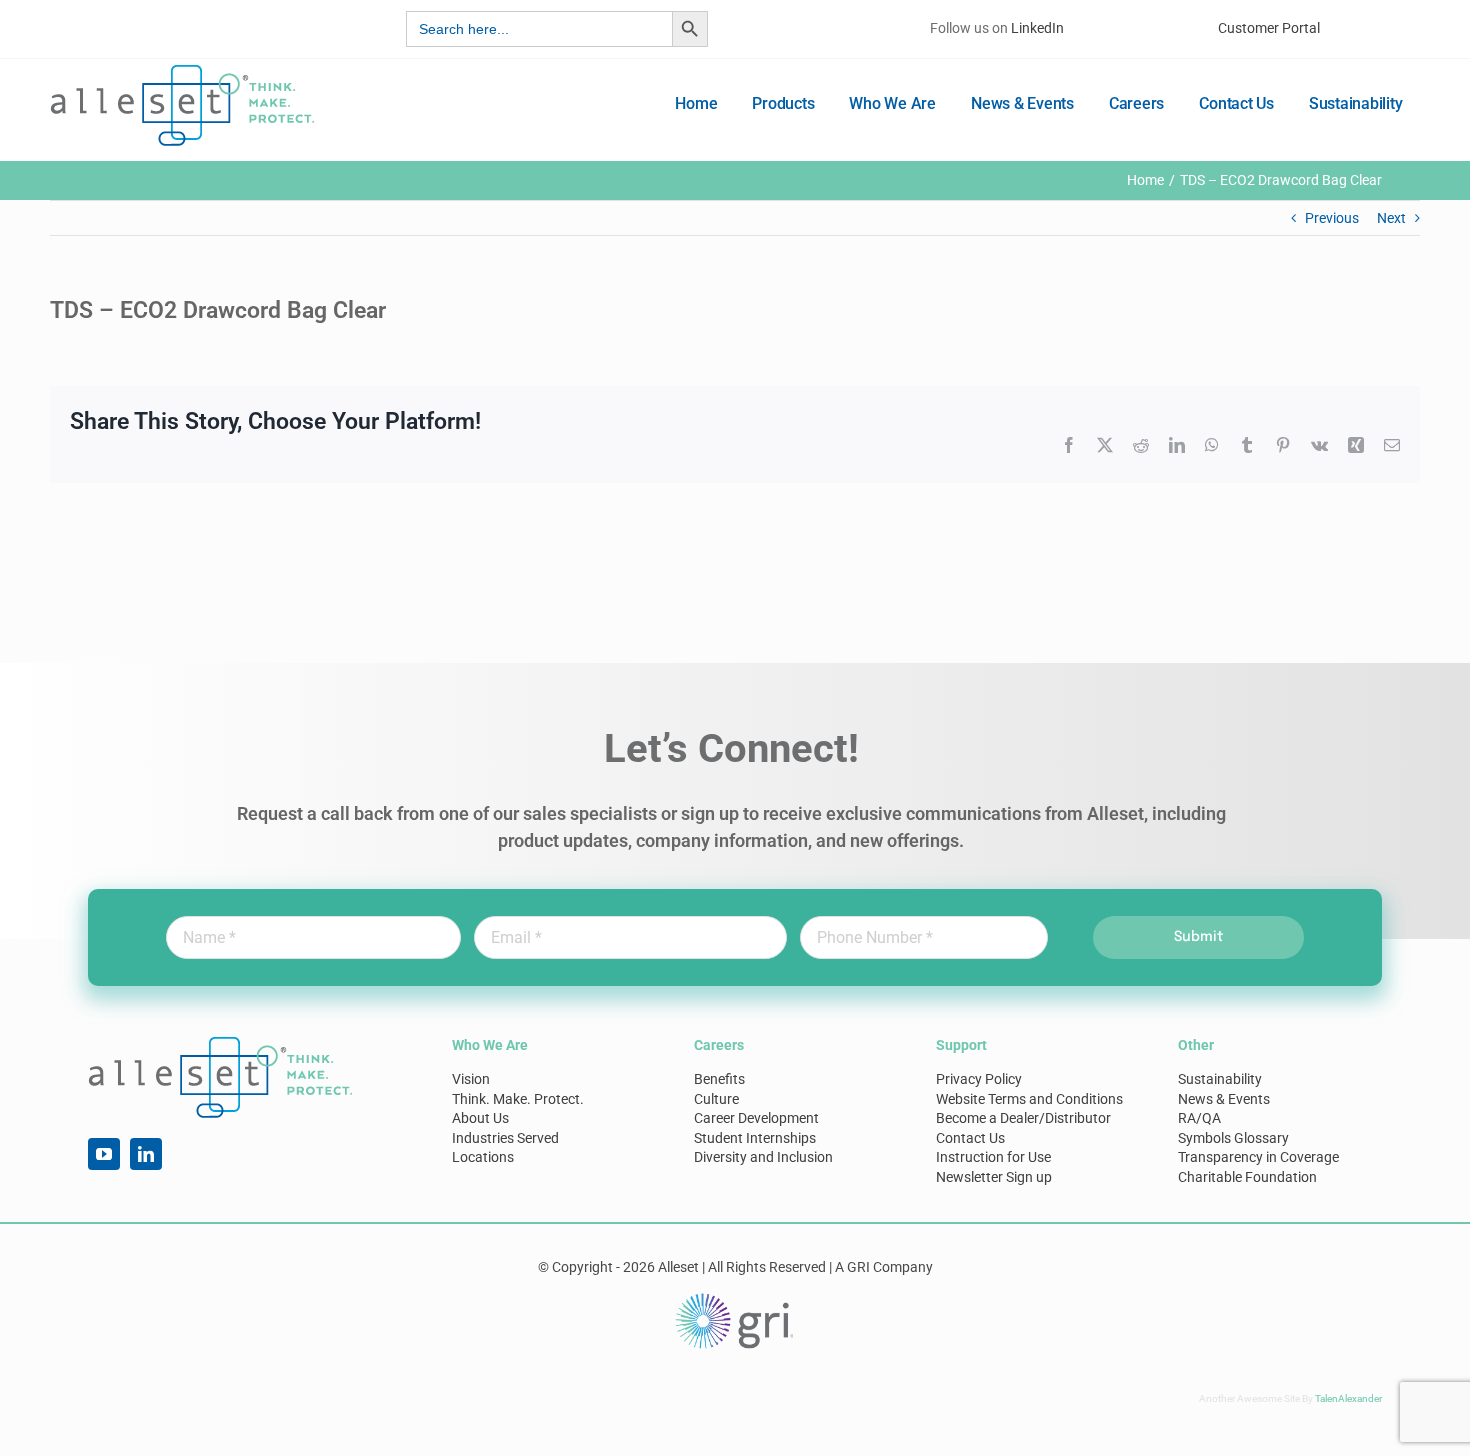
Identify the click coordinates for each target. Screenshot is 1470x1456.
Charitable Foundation (1247, 1177)
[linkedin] (146, 1154)
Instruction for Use (993, 1157)
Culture (716, 1099)
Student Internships (755, 1138)
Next (1391, 218)
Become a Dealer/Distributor (1023, 1118)
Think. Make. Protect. (518, 1099)
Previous (1332, 218)
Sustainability (1220, 1079)
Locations (483, 1157)
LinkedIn (1037, 28)
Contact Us (970, 1138)
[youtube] (104, 1154)
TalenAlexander (1348, 1398)
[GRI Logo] (735, 1298)
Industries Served (505, 1138)
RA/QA (1199, 1118)
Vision (471, 1079)
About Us (480, 1118)
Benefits (719, 1079)
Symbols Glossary (1233, 1138)
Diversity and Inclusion (763, 1157)
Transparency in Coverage (1258, 1157)
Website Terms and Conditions (1029, 1099)
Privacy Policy (979, 1079)
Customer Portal (1269, 28)
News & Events (1224, 1099)
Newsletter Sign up (994, 1177)
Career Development (756, 1118)
